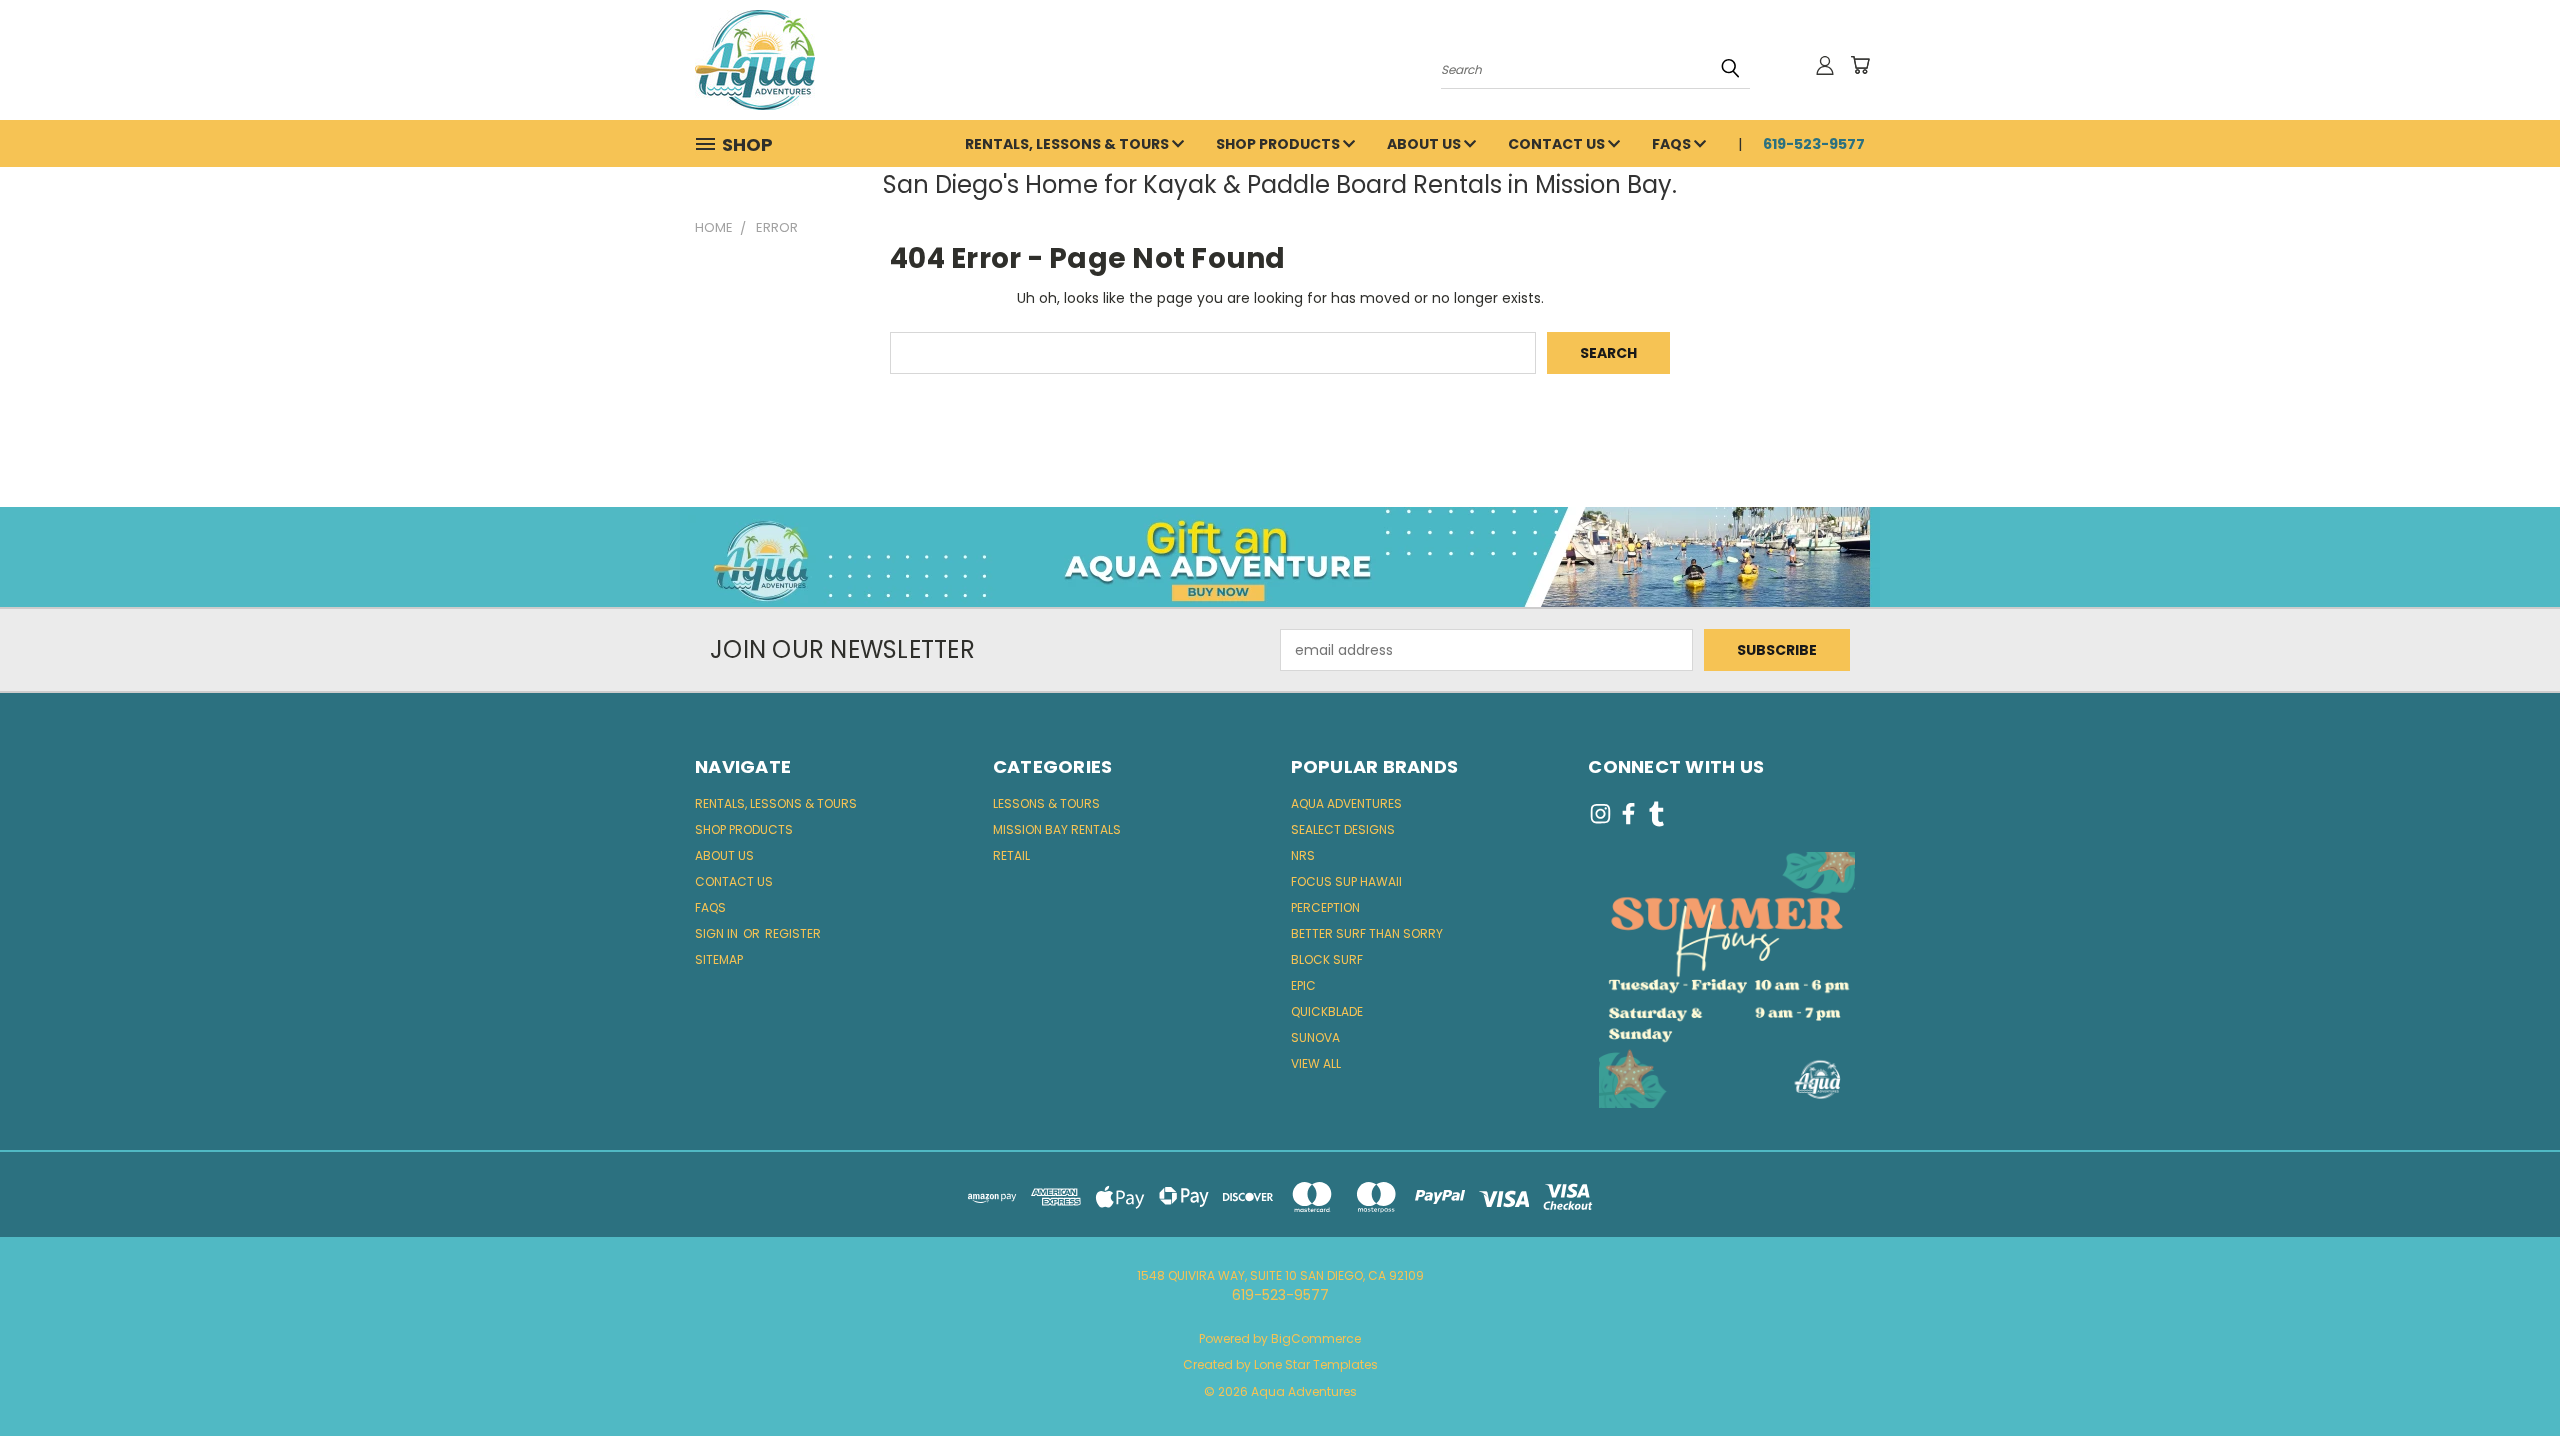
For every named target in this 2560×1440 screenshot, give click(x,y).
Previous (2507, 1377)
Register (793, 933)
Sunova (1315, 1037)
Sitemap (719, 959)
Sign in (718, 933)
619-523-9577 (1814, 144)
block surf (1327, 959)
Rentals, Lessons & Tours (1068, 144)
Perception (1325, 907)
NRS (1303, 855)
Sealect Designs (1343, 829)
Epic (1303, 985)
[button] (1280, 557)
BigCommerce (1316, 1338)
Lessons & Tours (1046, 803)
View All (1316, 1063)
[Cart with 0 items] (1860, 65)
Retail (1011, 855)
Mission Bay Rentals (1057, 829)
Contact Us (1558, 144)
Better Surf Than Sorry (1367, 933)
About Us (1425, 144)
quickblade (1327, 1011)
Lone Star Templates (1316, 1364)
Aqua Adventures (1346, 803)
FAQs (1673, 144)
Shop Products (1279, 144)
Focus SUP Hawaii (1346, 881)
